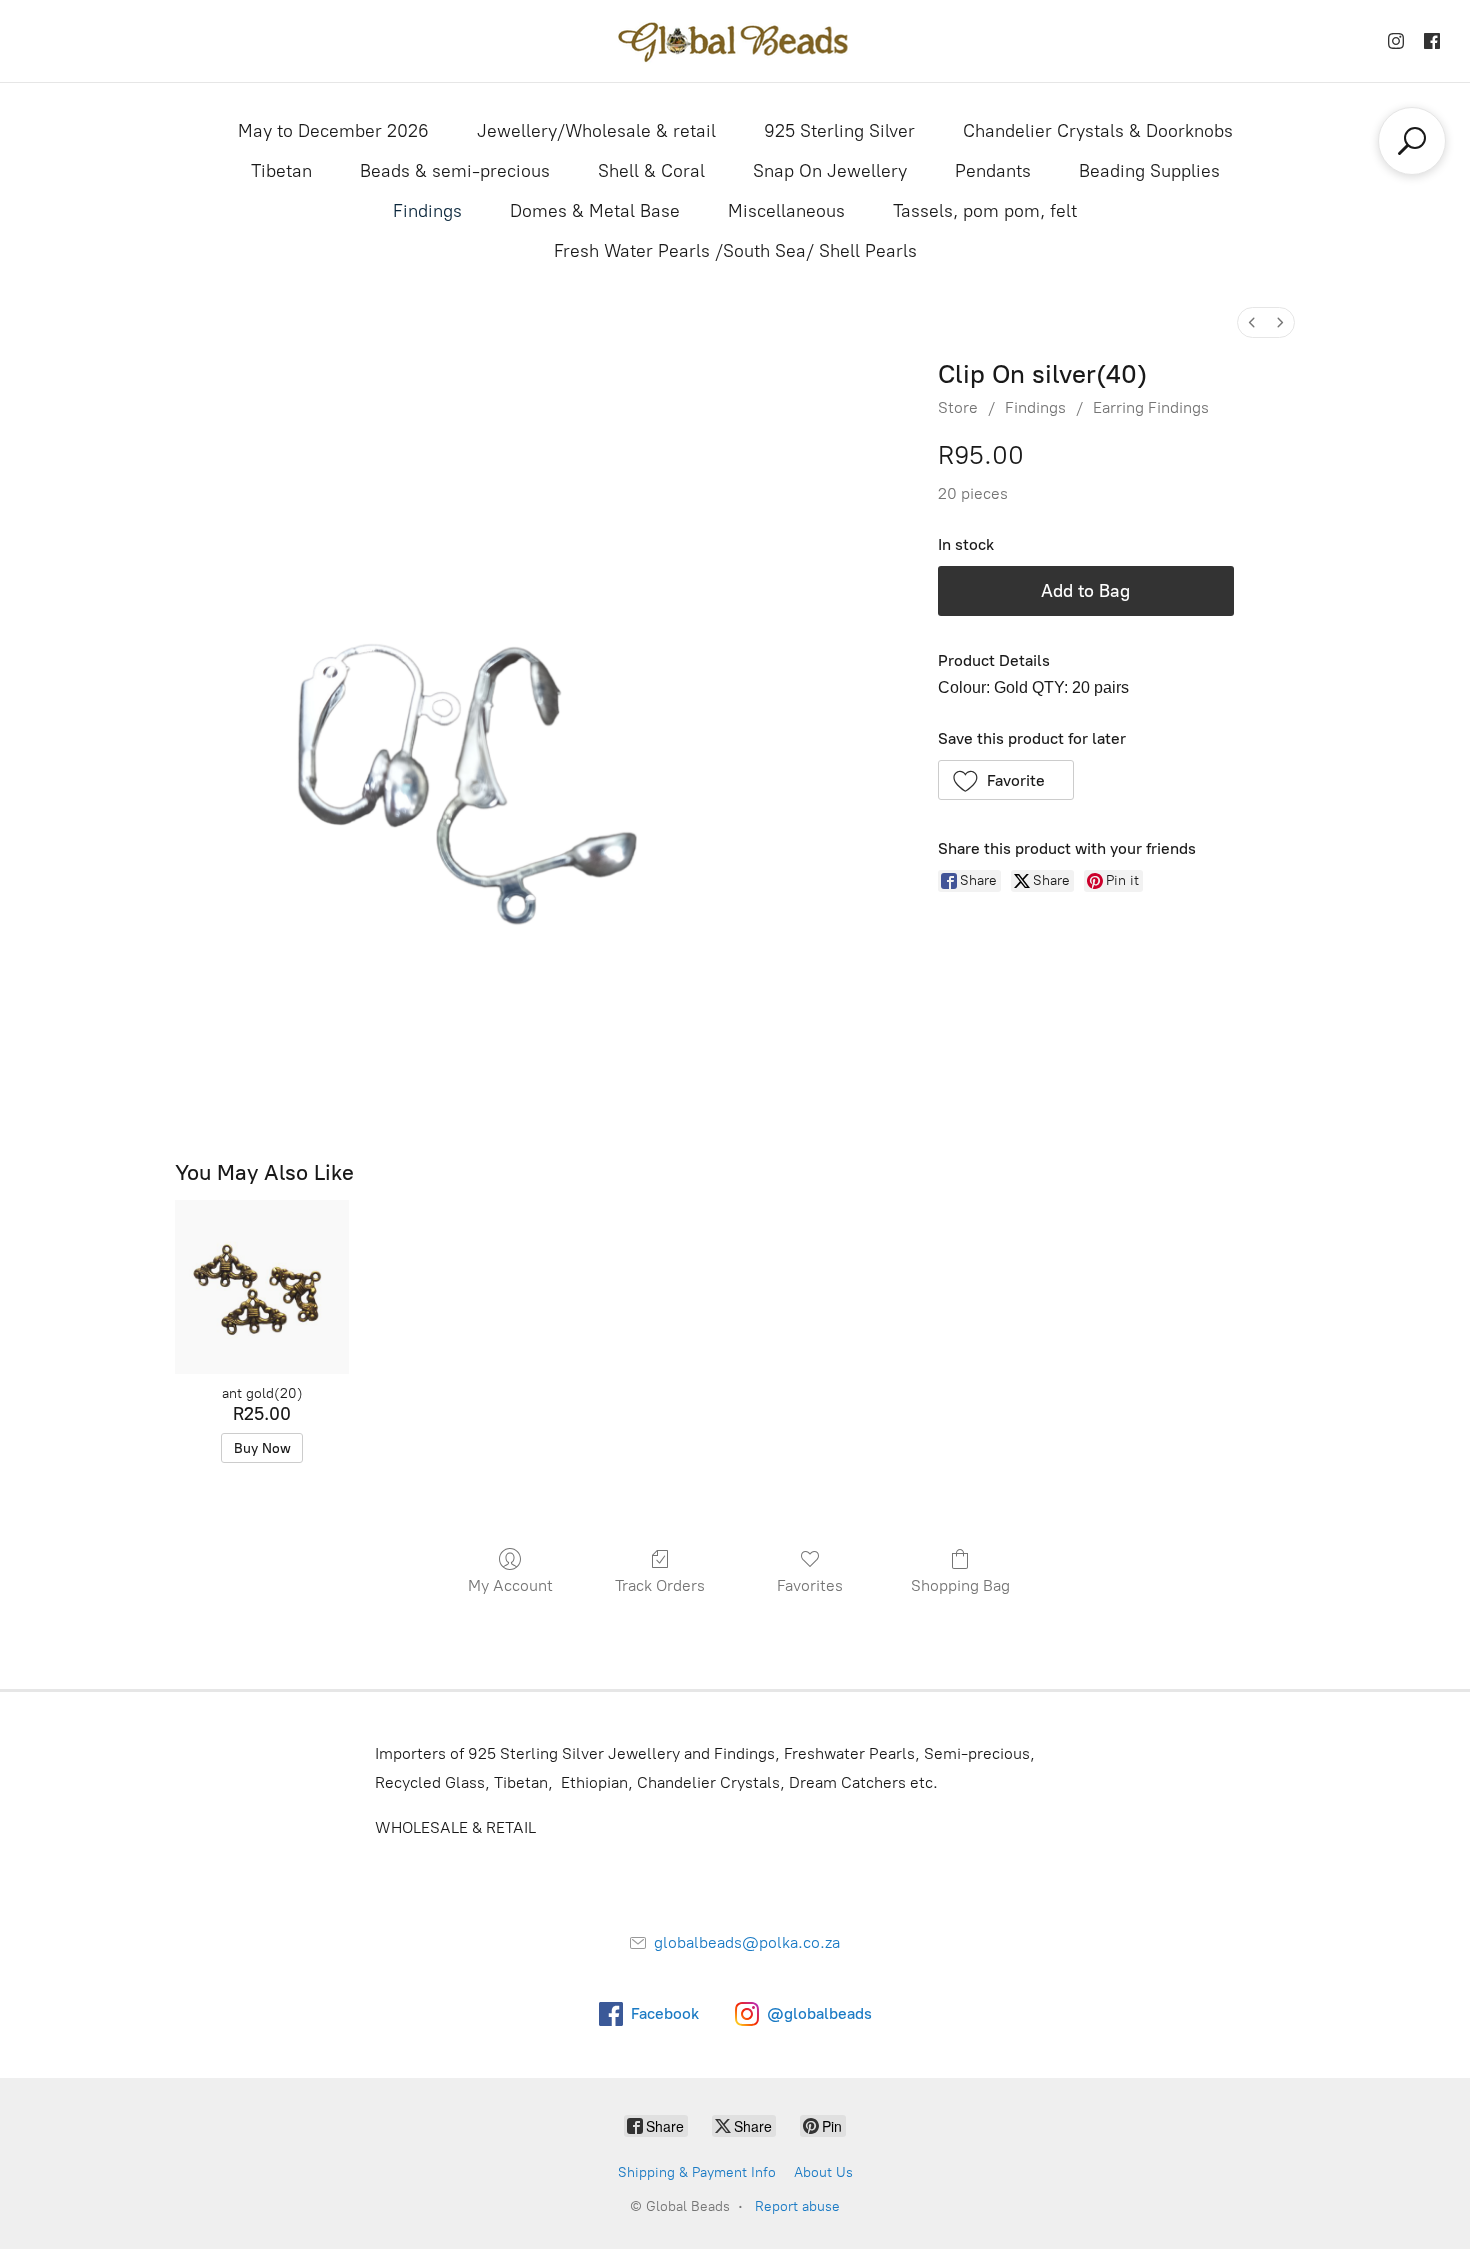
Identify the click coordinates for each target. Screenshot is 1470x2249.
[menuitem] (1252, 322)
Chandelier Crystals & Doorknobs (1098, 131)
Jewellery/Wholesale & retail (596, 131)
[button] (1006, 780)
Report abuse (797, 2206)
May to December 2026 (333, 131)
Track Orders (660, 1585)
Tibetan (281, 171)
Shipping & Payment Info (697, 2172)
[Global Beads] (735, 41)
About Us (823, 2172)
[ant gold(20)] (261, 1286)
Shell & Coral (651, 171)
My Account (510, 1585)
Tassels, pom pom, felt (985, 211)
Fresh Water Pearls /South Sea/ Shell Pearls (735, 251)
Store (958, 407)
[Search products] (1412, 141)
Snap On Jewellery (830, 171)
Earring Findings (1151, 407)
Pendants (993, 171)
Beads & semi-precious (455, 171)
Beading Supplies (1149, 171)
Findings (427, 211)
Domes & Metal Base (595, 211)
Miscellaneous (786, 211)
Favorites (810, 1585)
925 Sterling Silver (839, 131)
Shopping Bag (960, 1585)
